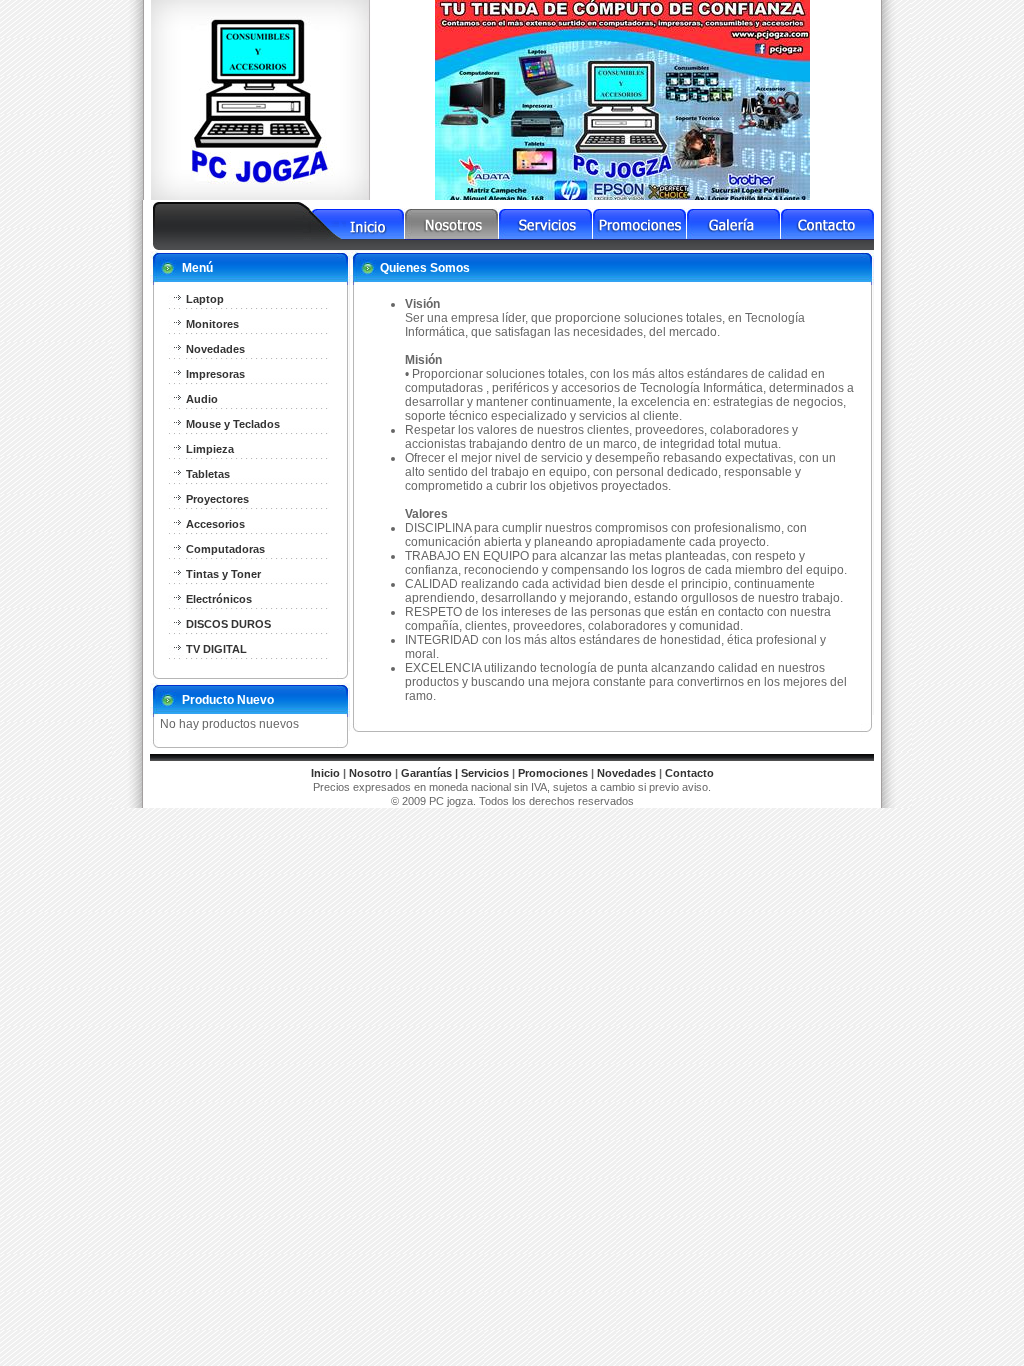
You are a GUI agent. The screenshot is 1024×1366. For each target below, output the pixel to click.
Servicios (485, 773)
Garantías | (429, 773)
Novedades (626, 773)
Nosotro (370, 773)
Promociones (553, 773)
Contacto (689, 773)
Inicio (325, 773)
